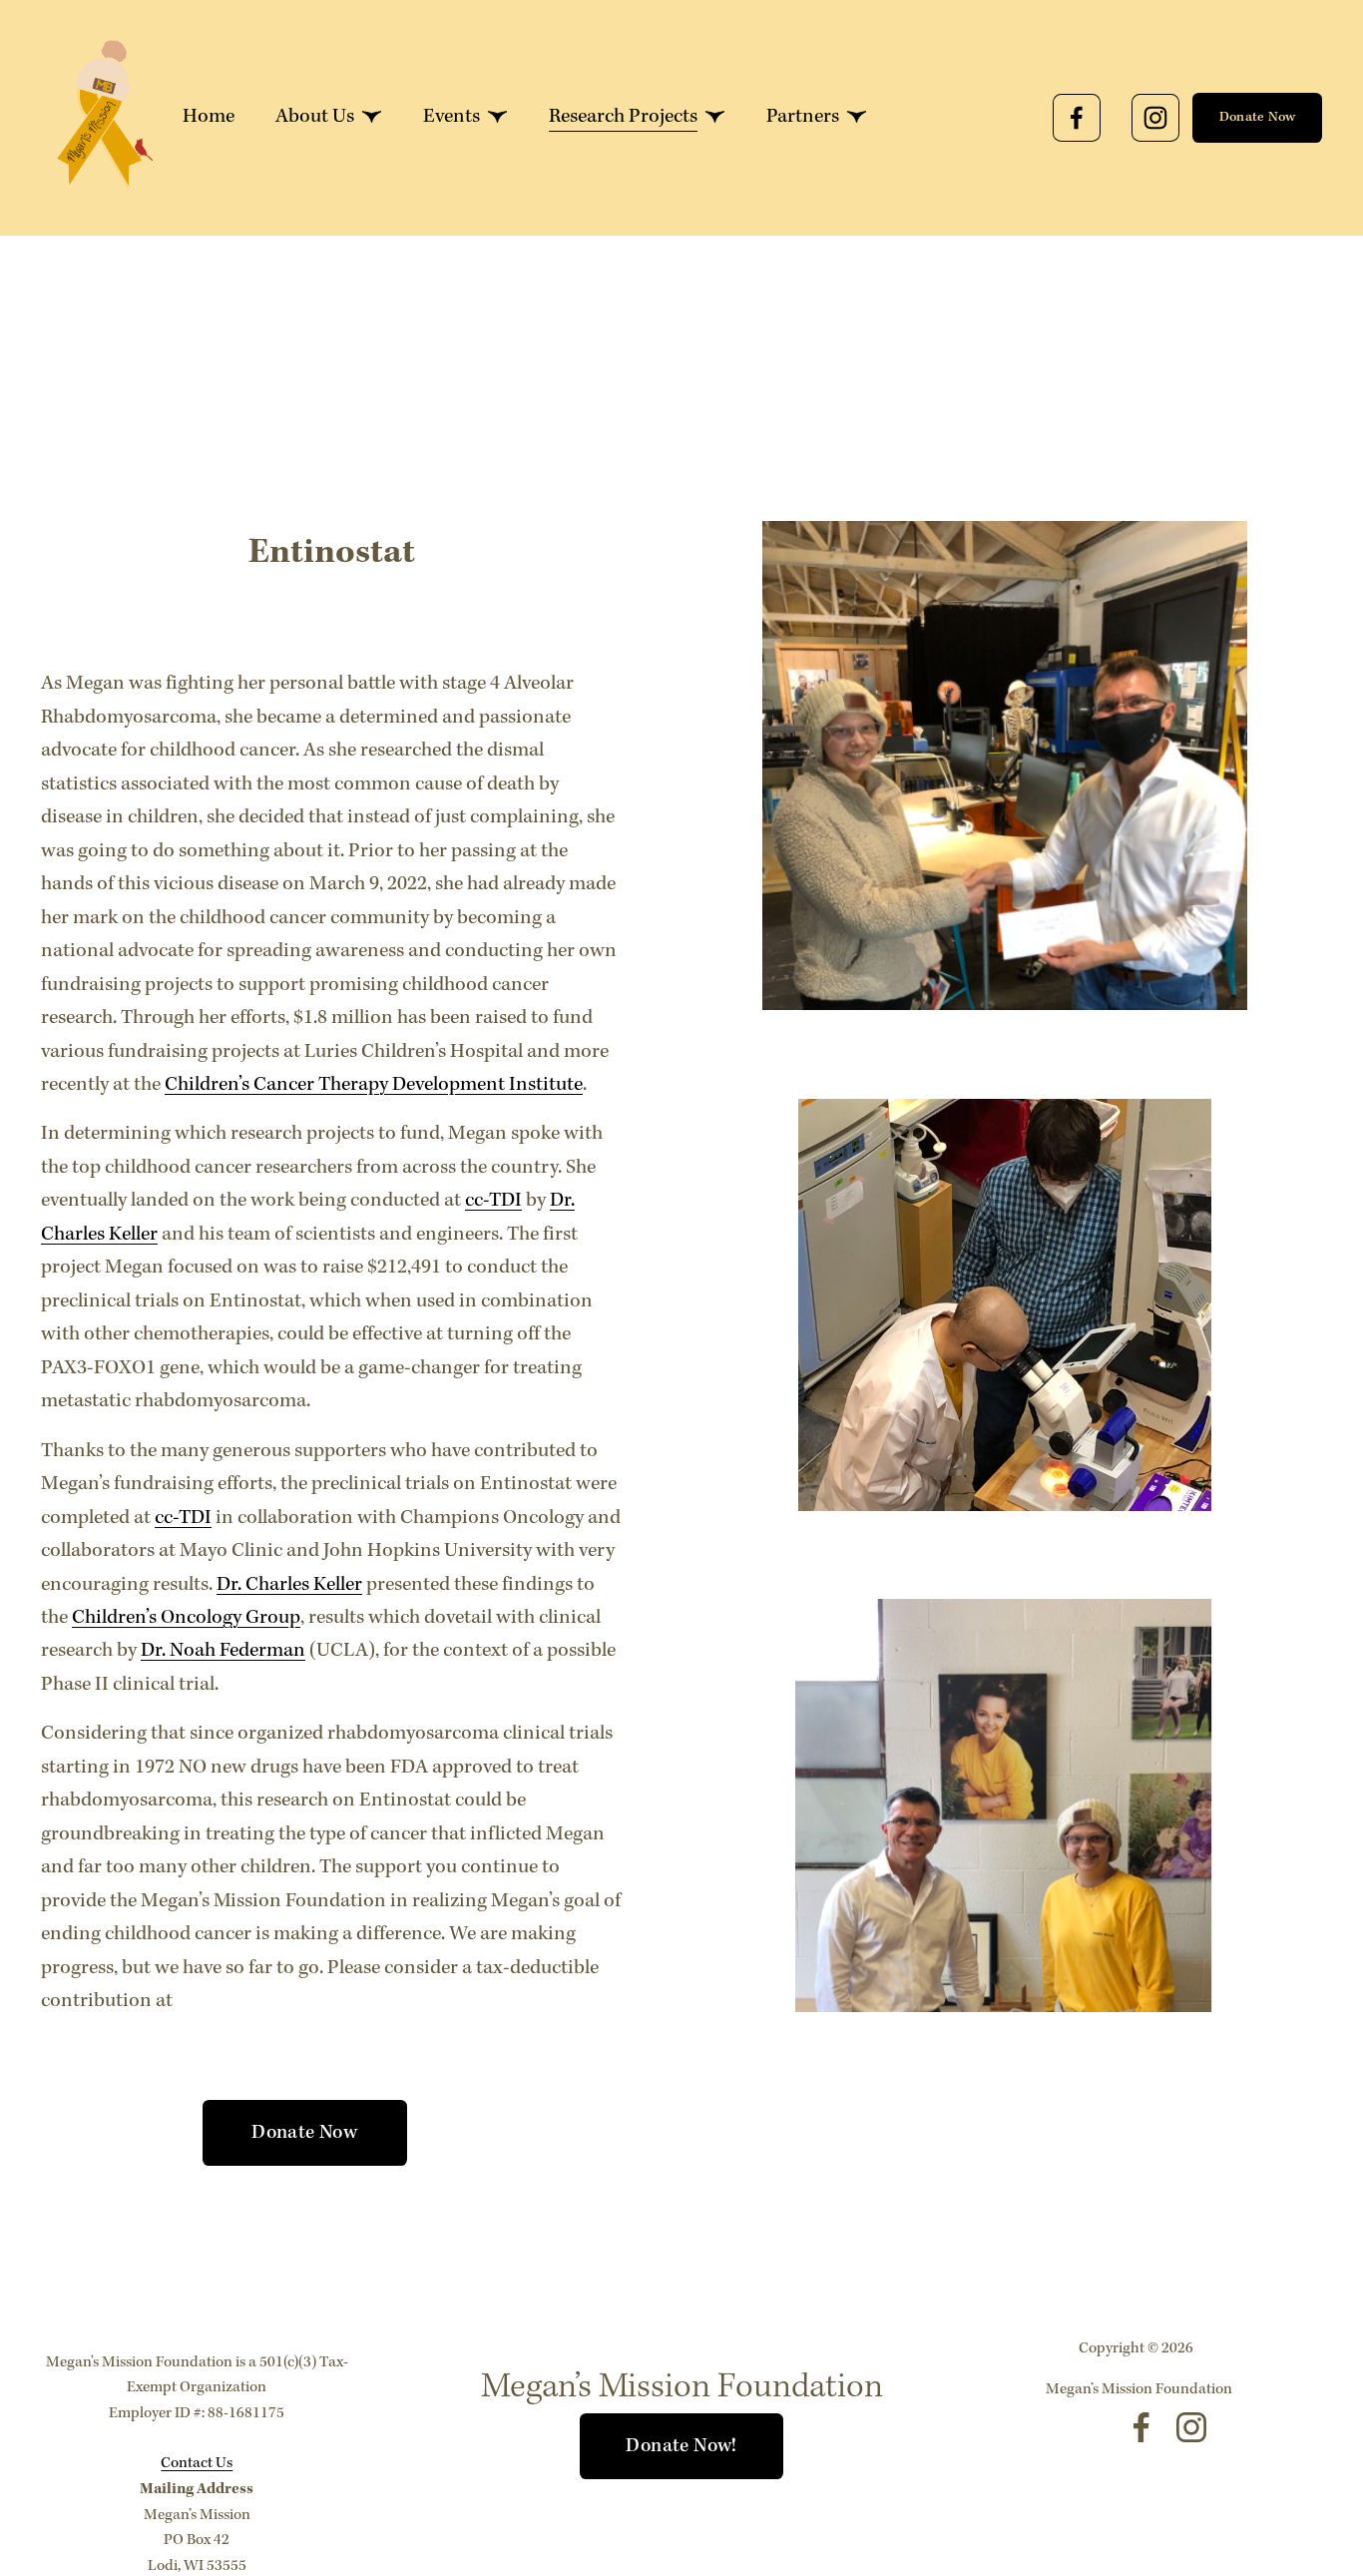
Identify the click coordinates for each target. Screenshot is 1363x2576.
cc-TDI (493, 1201)
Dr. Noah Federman (223, 1651)
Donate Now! (681, 2446)
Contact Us (197, 2463)
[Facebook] (1077, 118)
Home (209, 117)
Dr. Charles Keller (289, 1585)
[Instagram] (1155, 118)
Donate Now (1258, 117)
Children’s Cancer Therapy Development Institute (374, 1085)
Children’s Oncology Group (186, 1618)
